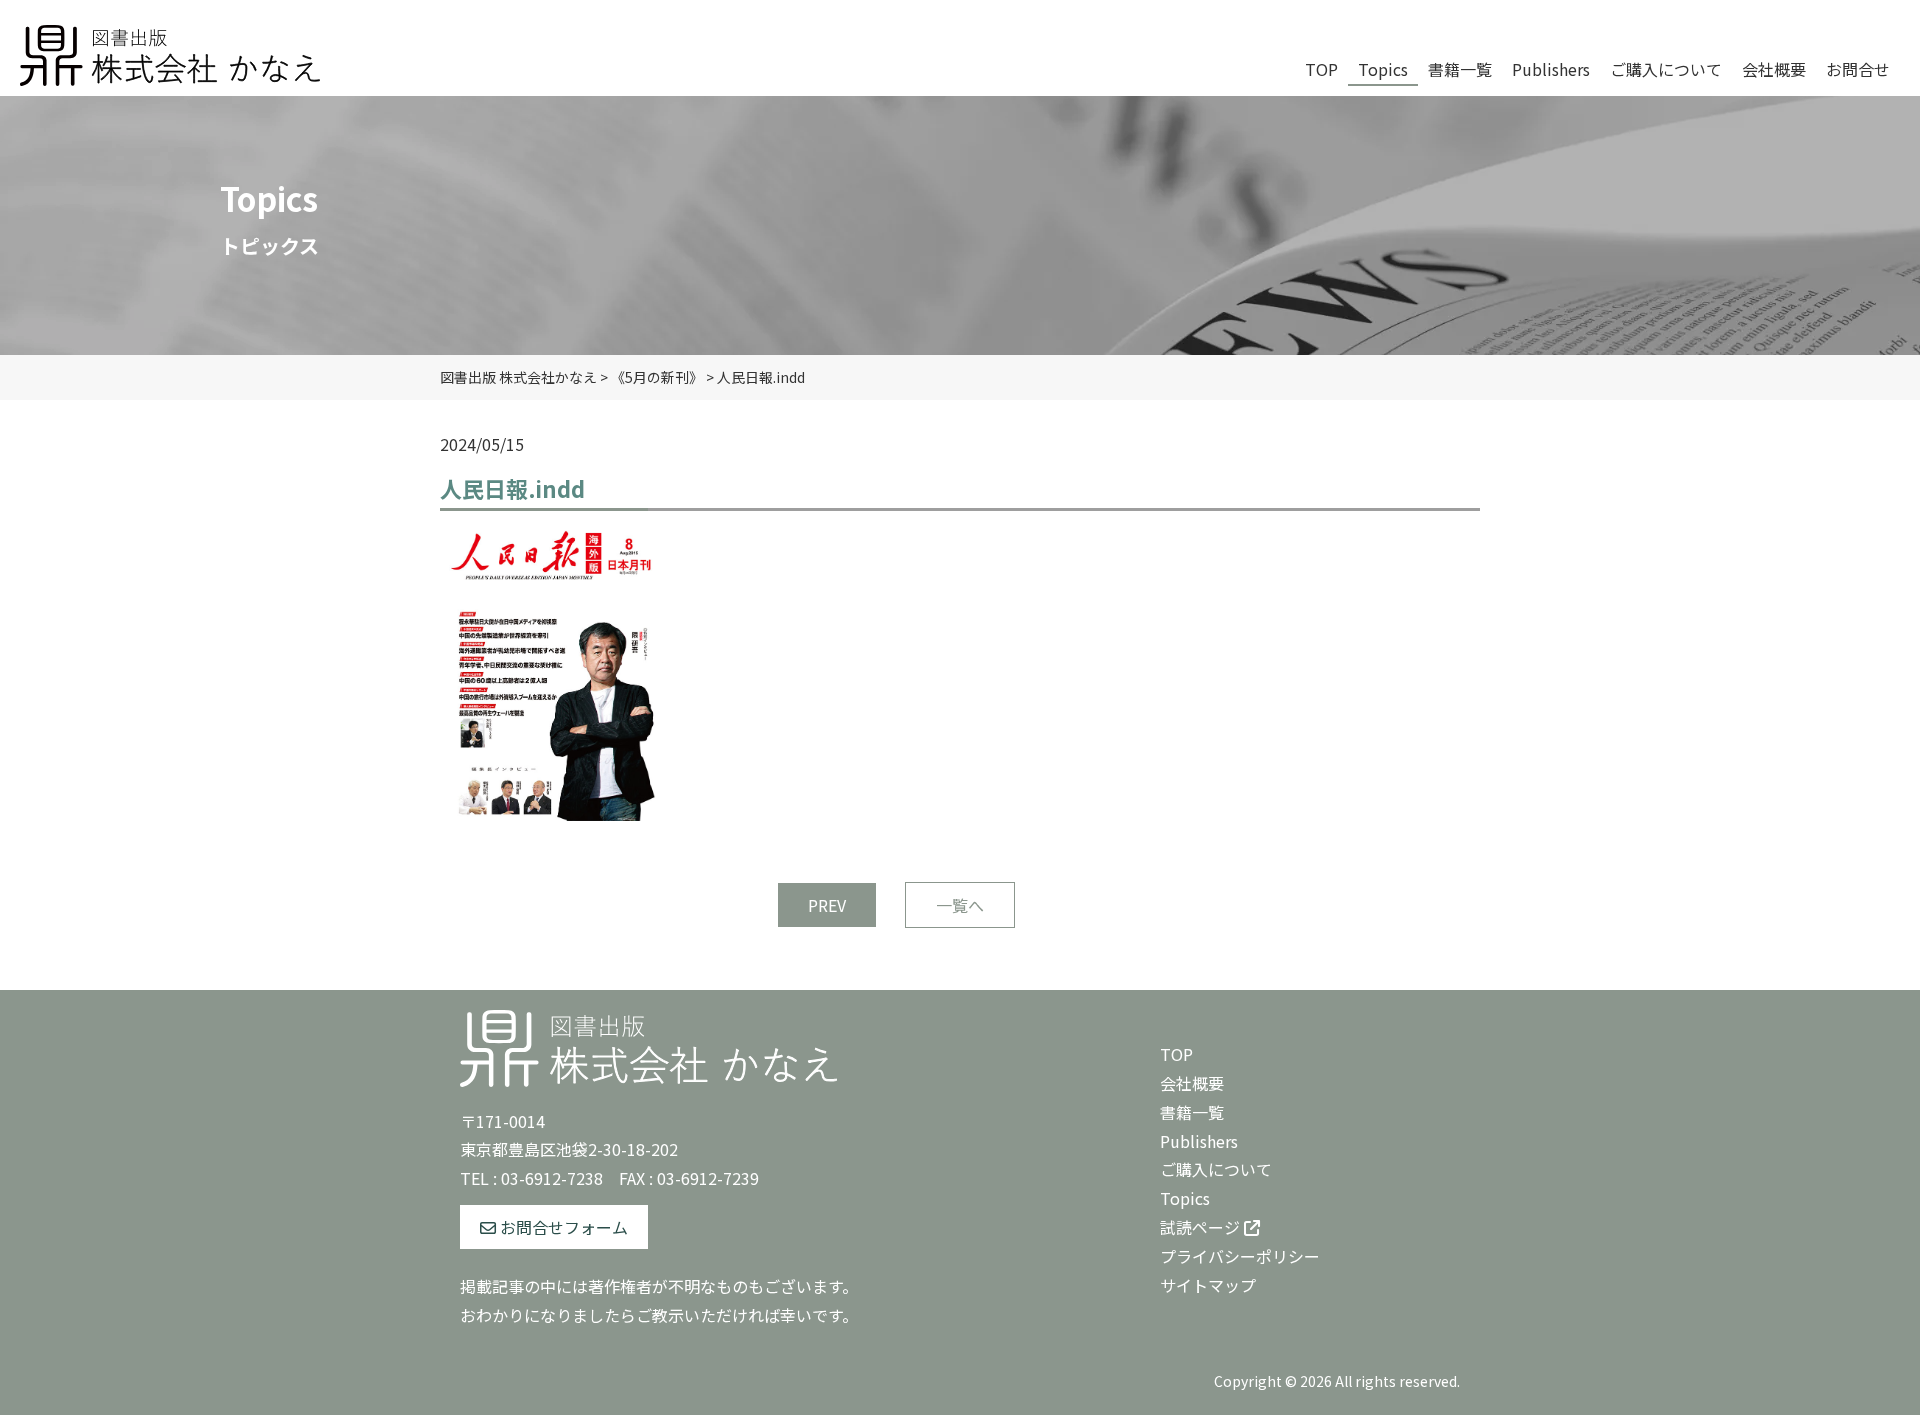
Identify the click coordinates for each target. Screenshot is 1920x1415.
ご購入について (1216, 1169)
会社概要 (1192, 1083)
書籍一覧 (1192, 1112)
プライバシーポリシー (1240, 1256)
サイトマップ (1208, 1285)
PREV (827, 905)
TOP (1176, 1054)
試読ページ (1202, 1227)
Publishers (1199, 1141)
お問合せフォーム (562, 1227)
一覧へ (960, 905)
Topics (1185, 1198)
